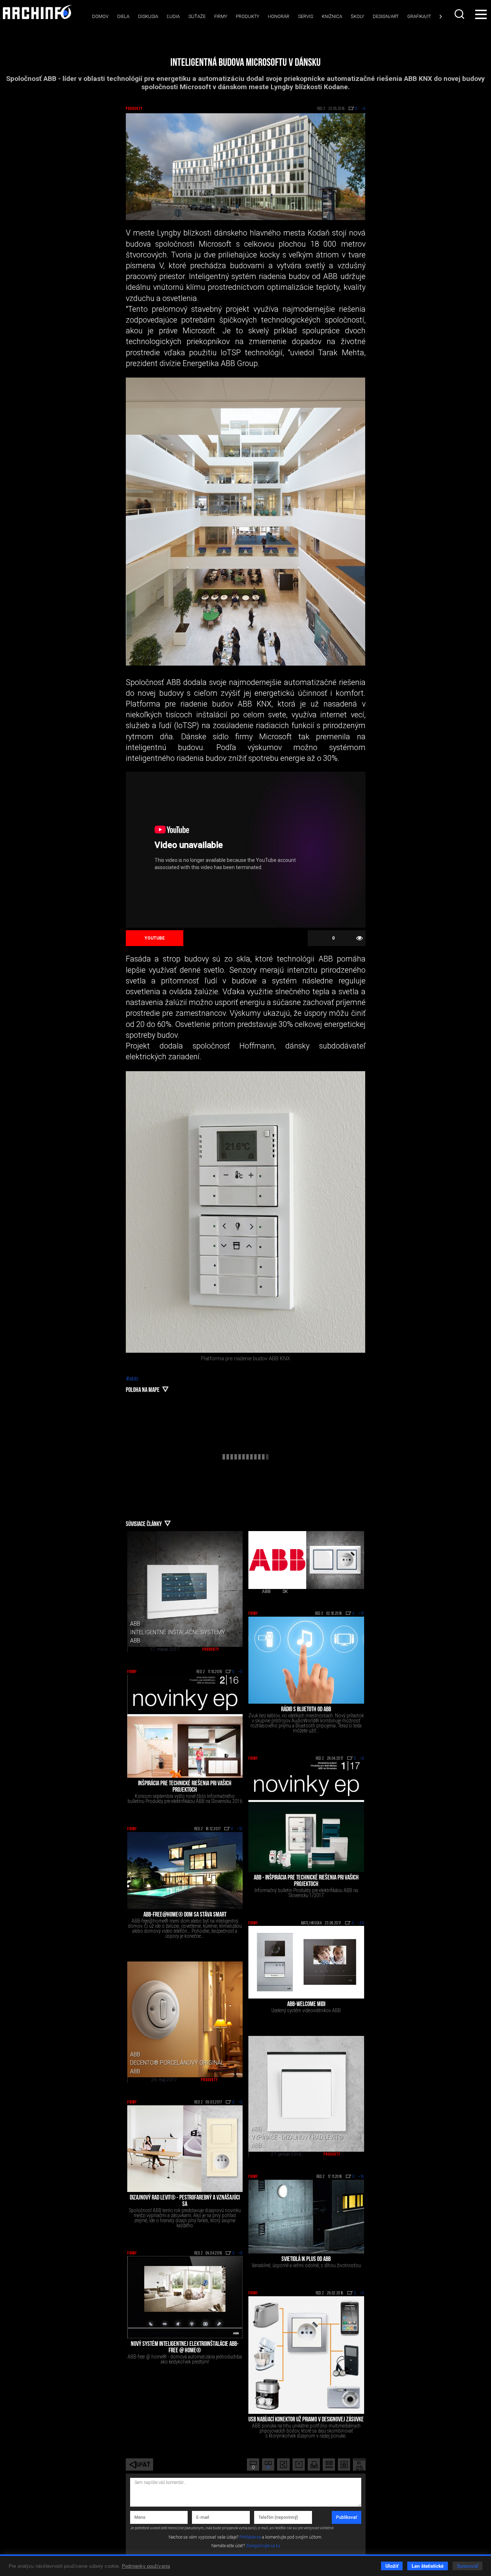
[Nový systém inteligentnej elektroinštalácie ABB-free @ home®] (185, 2297)
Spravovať (467, 2566)
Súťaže (197, 16)
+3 (362, 2293)
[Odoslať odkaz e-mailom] (329, 2465)
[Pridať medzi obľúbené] (344, 2465)
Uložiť (392, 2566)
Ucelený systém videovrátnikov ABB (306, 2010)
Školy (357, 16)
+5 (240, 1672)
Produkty (247, 16)
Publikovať (347, 2517)
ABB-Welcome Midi (306, 2005)
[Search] (460, 14)
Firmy (221, 16)
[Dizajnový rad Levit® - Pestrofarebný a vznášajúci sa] (185, 2149)
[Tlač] (314, 2465)
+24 (361, 1923)
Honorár (279, 16)
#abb (132, 1379)
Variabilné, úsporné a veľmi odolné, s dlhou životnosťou (306, 2265)
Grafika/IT (419, 16)
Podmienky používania (146, 2566)
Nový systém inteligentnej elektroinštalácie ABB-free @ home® (185, 2348)
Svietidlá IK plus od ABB (306, 2260)
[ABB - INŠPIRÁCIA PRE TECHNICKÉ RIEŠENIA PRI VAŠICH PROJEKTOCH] (306, 1817)
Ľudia (173, 16)
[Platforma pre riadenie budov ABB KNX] (246, 1212)
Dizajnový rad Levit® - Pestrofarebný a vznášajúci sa (185, 2201)
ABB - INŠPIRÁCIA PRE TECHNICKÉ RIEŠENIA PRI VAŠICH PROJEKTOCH (306, 1881)
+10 (361, 2177)
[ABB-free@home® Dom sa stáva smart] (185, 1871)
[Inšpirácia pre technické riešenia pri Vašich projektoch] (185, 1726)
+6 (362, 1759)
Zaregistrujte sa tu (263, 2546)
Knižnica (332, 16)
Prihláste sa (250, 2537)
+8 (240, 2253)
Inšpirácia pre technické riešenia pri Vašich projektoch (185, 1787)
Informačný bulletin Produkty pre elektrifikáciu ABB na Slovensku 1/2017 (306, 1893)
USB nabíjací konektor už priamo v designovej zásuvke (306, 2420)
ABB (266, 1591)
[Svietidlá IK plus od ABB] (306, 2217)
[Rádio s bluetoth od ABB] (306, 1660)
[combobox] (460, 14)
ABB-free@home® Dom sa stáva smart (185, 1915)
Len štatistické (428, 2566)
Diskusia (148, 16)
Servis (306, 16)
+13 (361, 1614)
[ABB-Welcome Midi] (306, 1962)
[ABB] (277, 1560)
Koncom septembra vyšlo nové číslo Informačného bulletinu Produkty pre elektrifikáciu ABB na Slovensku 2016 (185, 1799)
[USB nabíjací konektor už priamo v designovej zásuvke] (306, 2355)
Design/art (386, 16)
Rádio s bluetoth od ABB (306, 1710)
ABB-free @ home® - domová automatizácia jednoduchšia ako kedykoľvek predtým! (185, 2359)
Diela (123, 16)
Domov (100, 16)
